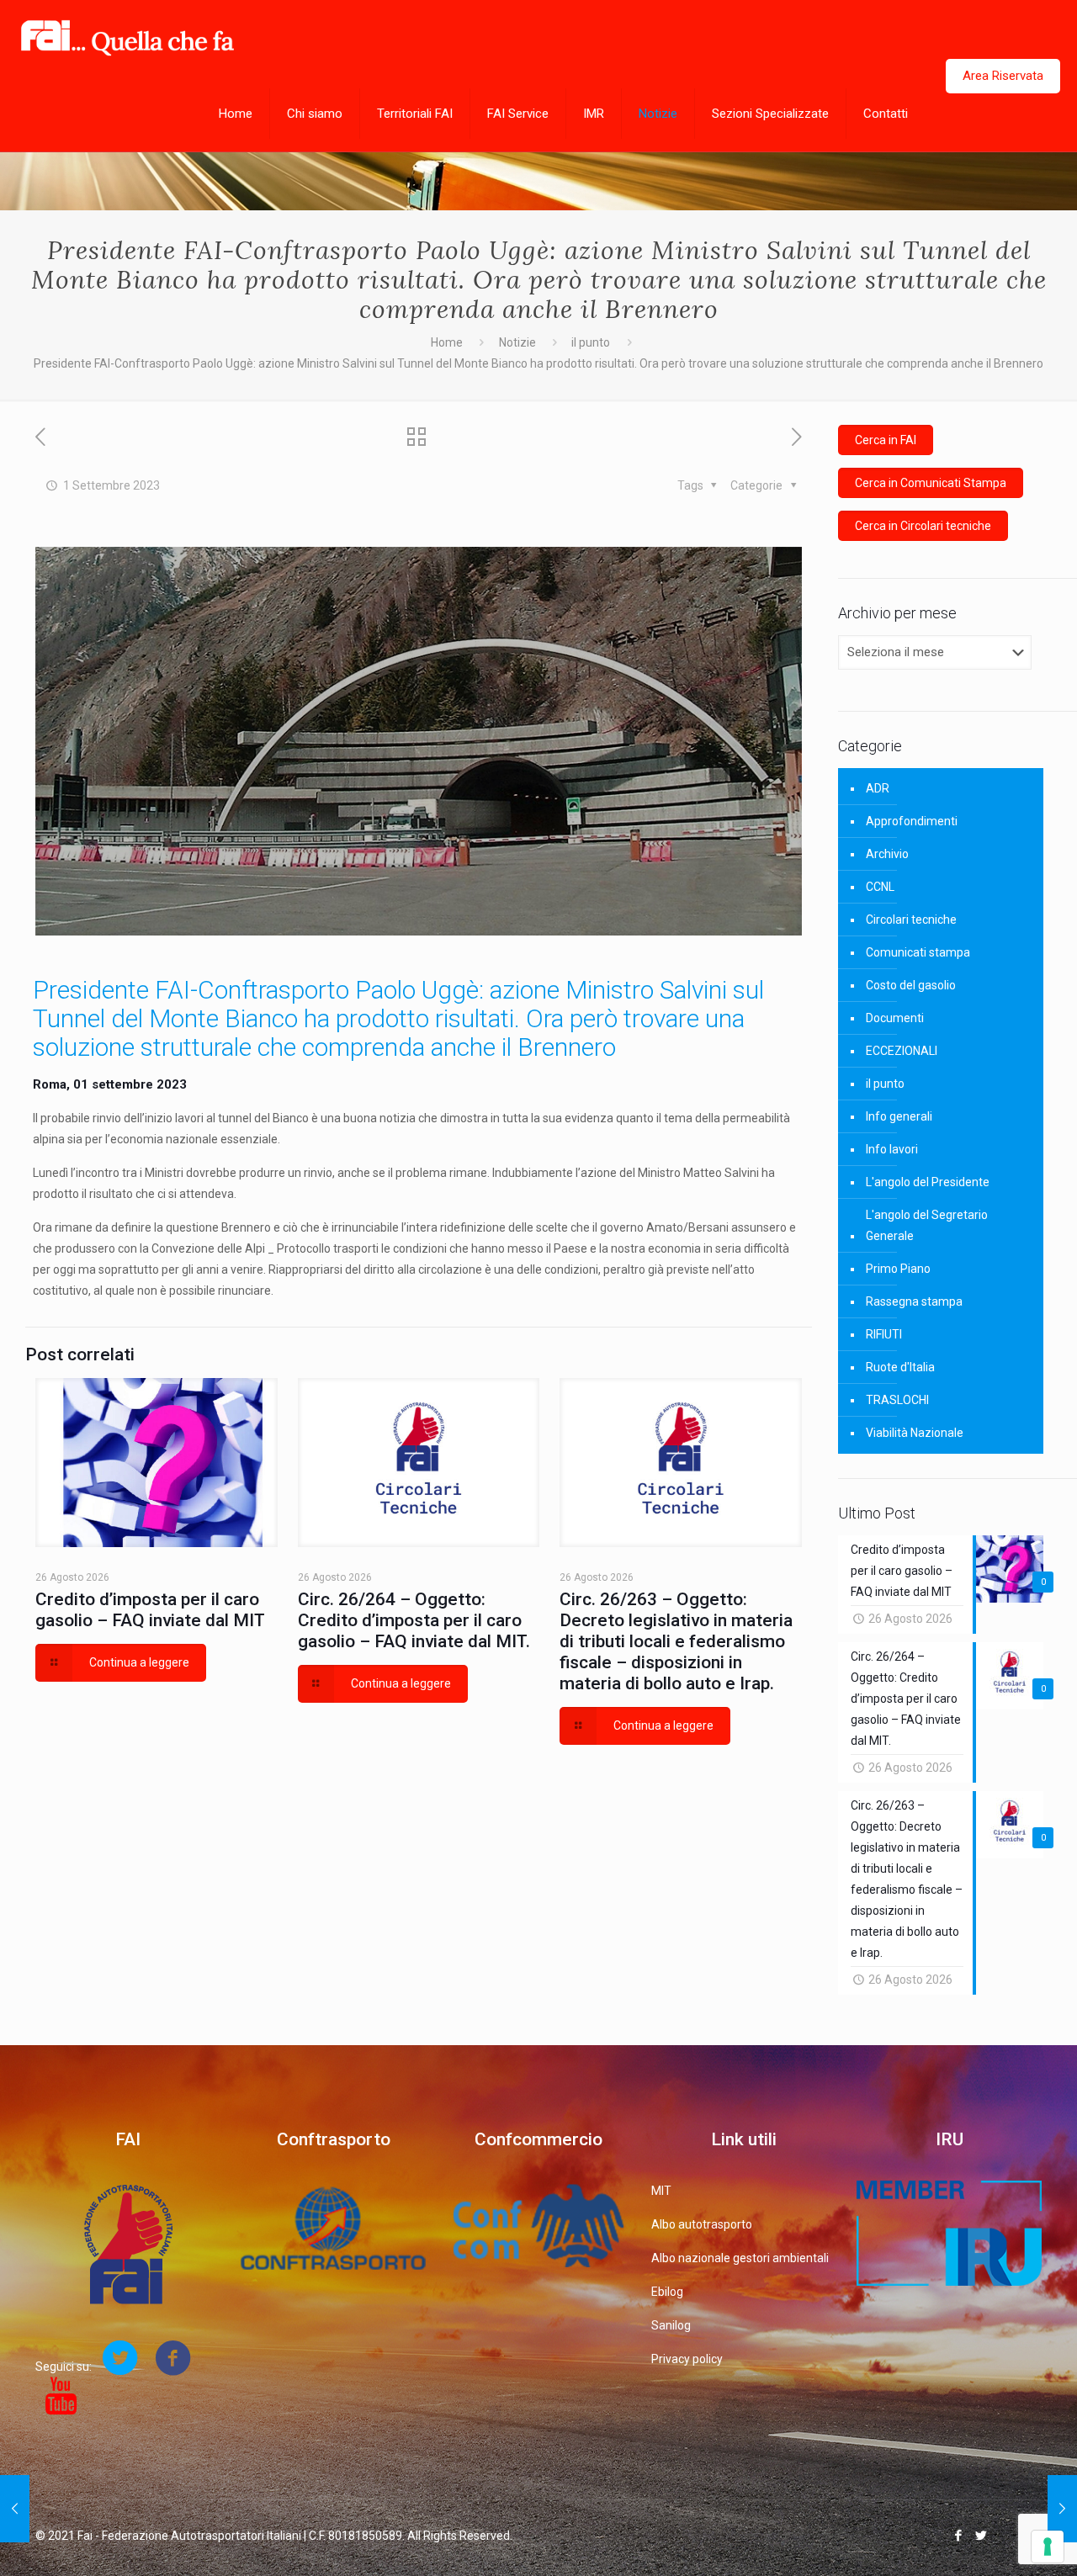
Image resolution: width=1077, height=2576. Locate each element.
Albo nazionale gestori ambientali (740, 2258)
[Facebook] (958, 2536)
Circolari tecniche (911, 920)
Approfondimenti (912, 821)
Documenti (895, 1018)
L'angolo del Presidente (928, 1182)
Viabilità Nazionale (915, 1433)
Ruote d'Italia (900, 1367)
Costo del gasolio (911, 985)
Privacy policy (687, 2359)
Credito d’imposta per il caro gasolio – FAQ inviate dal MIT (150, 1610)
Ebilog (667, 2292)
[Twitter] (981, 2536)
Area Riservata (1003, 76)
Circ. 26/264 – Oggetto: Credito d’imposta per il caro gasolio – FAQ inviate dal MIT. (414, 1620)
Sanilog (671, 2325)
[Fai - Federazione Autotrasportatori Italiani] (127, 38)
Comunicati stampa (918, 952)
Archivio (887, 854)
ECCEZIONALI (902, 1051)
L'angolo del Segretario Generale (927, 1225)
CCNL (880, 887)
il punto (591, 342)
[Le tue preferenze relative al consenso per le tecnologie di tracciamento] (1048, 2547)
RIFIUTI (884, 1334)
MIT (661, 2191)
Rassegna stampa (914, 1301)
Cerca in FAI (886, 440)
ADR (878, 788)
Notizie (517, 342)
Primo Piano (898, 1269)
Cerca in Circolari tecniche (923, 526)
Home (447, 342)
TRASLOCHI (897, 1400)
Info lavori (892, 1149)
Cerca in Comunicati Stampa (931, 483)
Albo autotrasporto (702, 2224)
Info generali (899, 1116)
